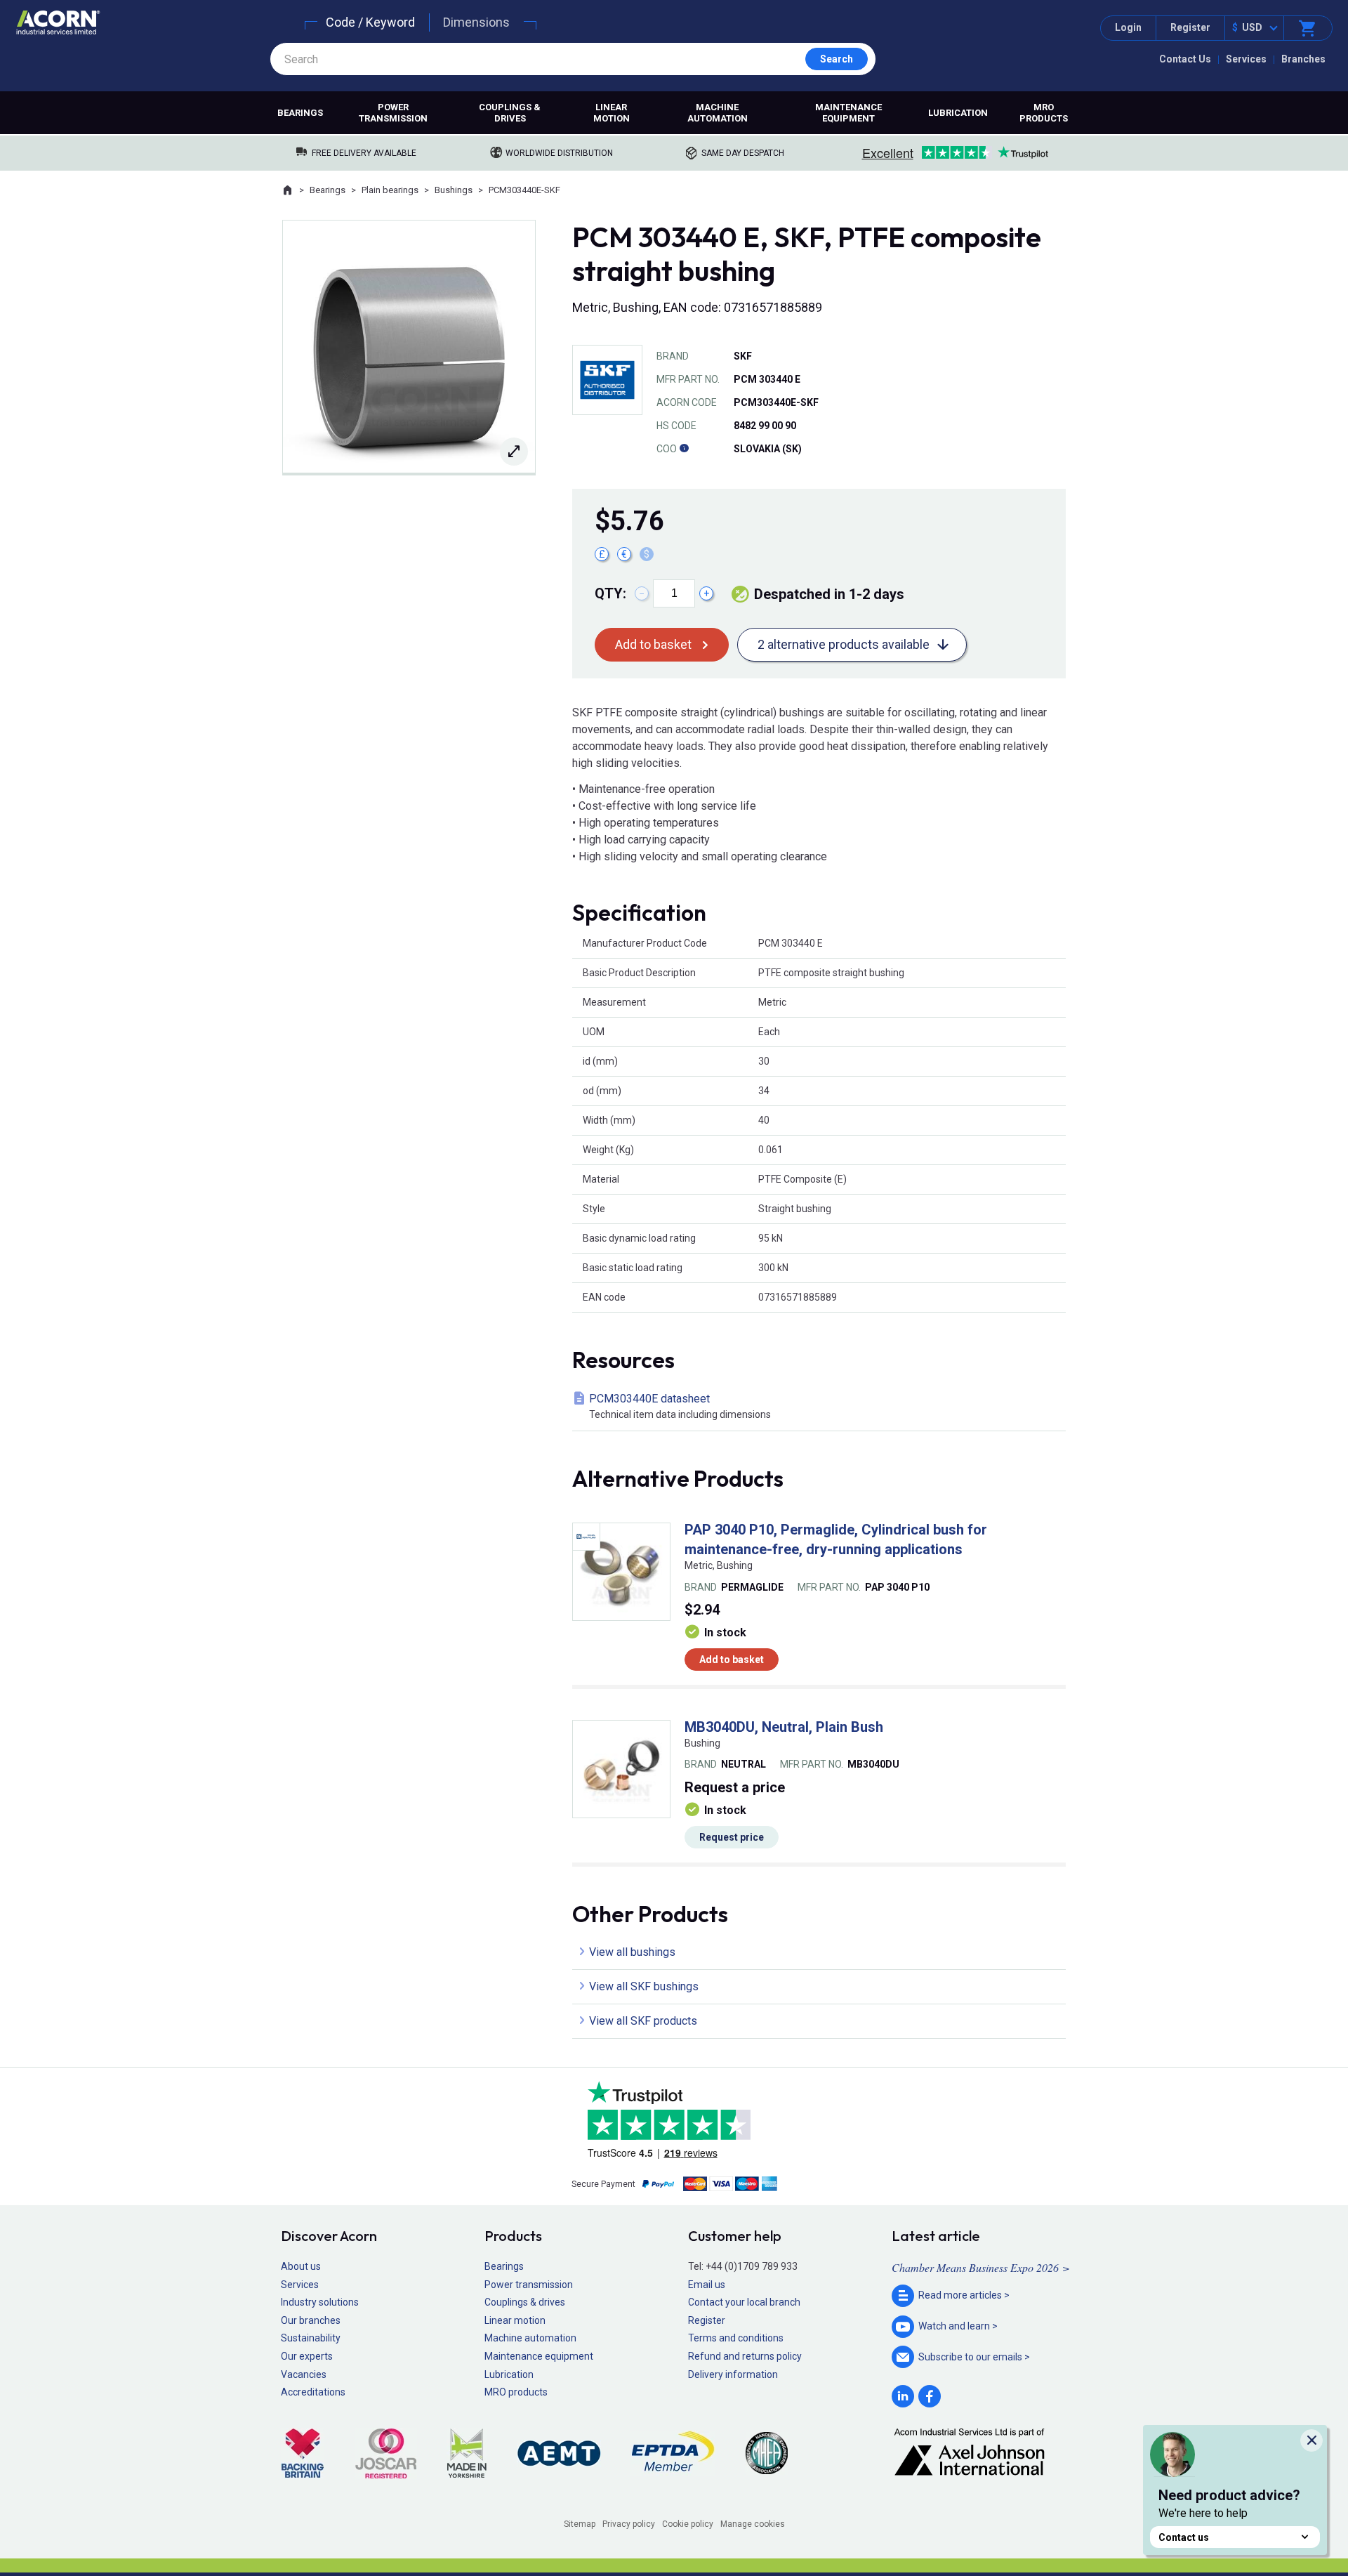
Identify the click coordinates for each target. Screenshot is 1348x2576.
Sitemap (580, 2524)
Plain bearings (390, 190)
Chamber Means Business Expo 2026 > (981, 2267)
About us (301, 2266)
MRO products (1044, 113)
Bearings (300, 113)
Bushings (454, 190)
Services (1246, 59)
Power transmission (393, 113)
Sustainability (311, 2338)
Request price (732, 1837)
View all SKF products (643, 2021)
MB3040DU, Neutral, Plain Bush (784, 1727)
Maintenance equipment (848, 113)
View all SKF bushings (644, 1986)
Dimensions (476, 22)
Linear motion (612, 113)
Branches (1303, 59)
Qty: (610, 593)
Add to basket (653, 644)
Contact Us (1185, 59)
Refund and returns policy (745, 2356)
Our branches (311, 2320)
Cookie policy (688, 2524)
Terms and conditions (736, 2338)
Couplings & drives (510, 113)
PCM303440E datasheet (680, 1406)
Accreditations (313, 2392)
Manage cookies (753, 2524)
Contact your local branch (744, 2302)
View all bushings (632, 1952)
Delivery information (733, 2374)
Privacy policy (629, 2524)
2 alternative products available (844, 644)
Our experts (307, 2356)
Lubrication (958, 113)
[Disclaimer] (684, 449)
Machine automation (718, 113)
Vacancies (304, 2374)
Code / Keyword (370, 22)
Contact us (1184, 2537)
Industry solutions (320, 2302)
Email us (707, 2285)
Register (1190, 27)
